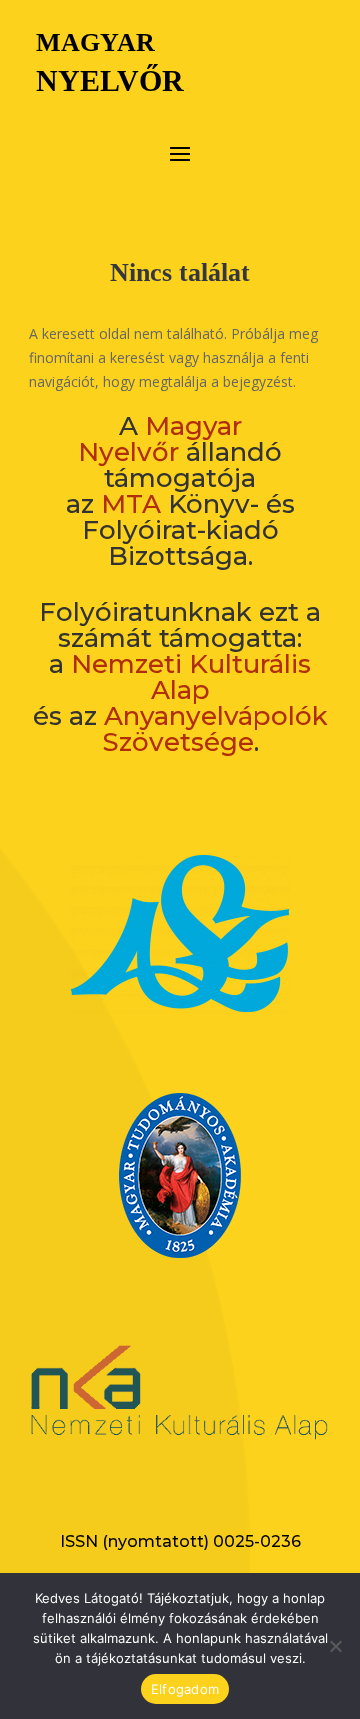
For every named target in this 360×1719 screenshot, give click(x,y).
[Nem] (335, 1646)
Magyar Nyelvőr (160, 439)
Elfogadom (185, 1689)
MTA (131, 504)
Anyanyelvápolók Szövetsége (215, 729)
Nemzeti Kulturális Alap (191, 677)
